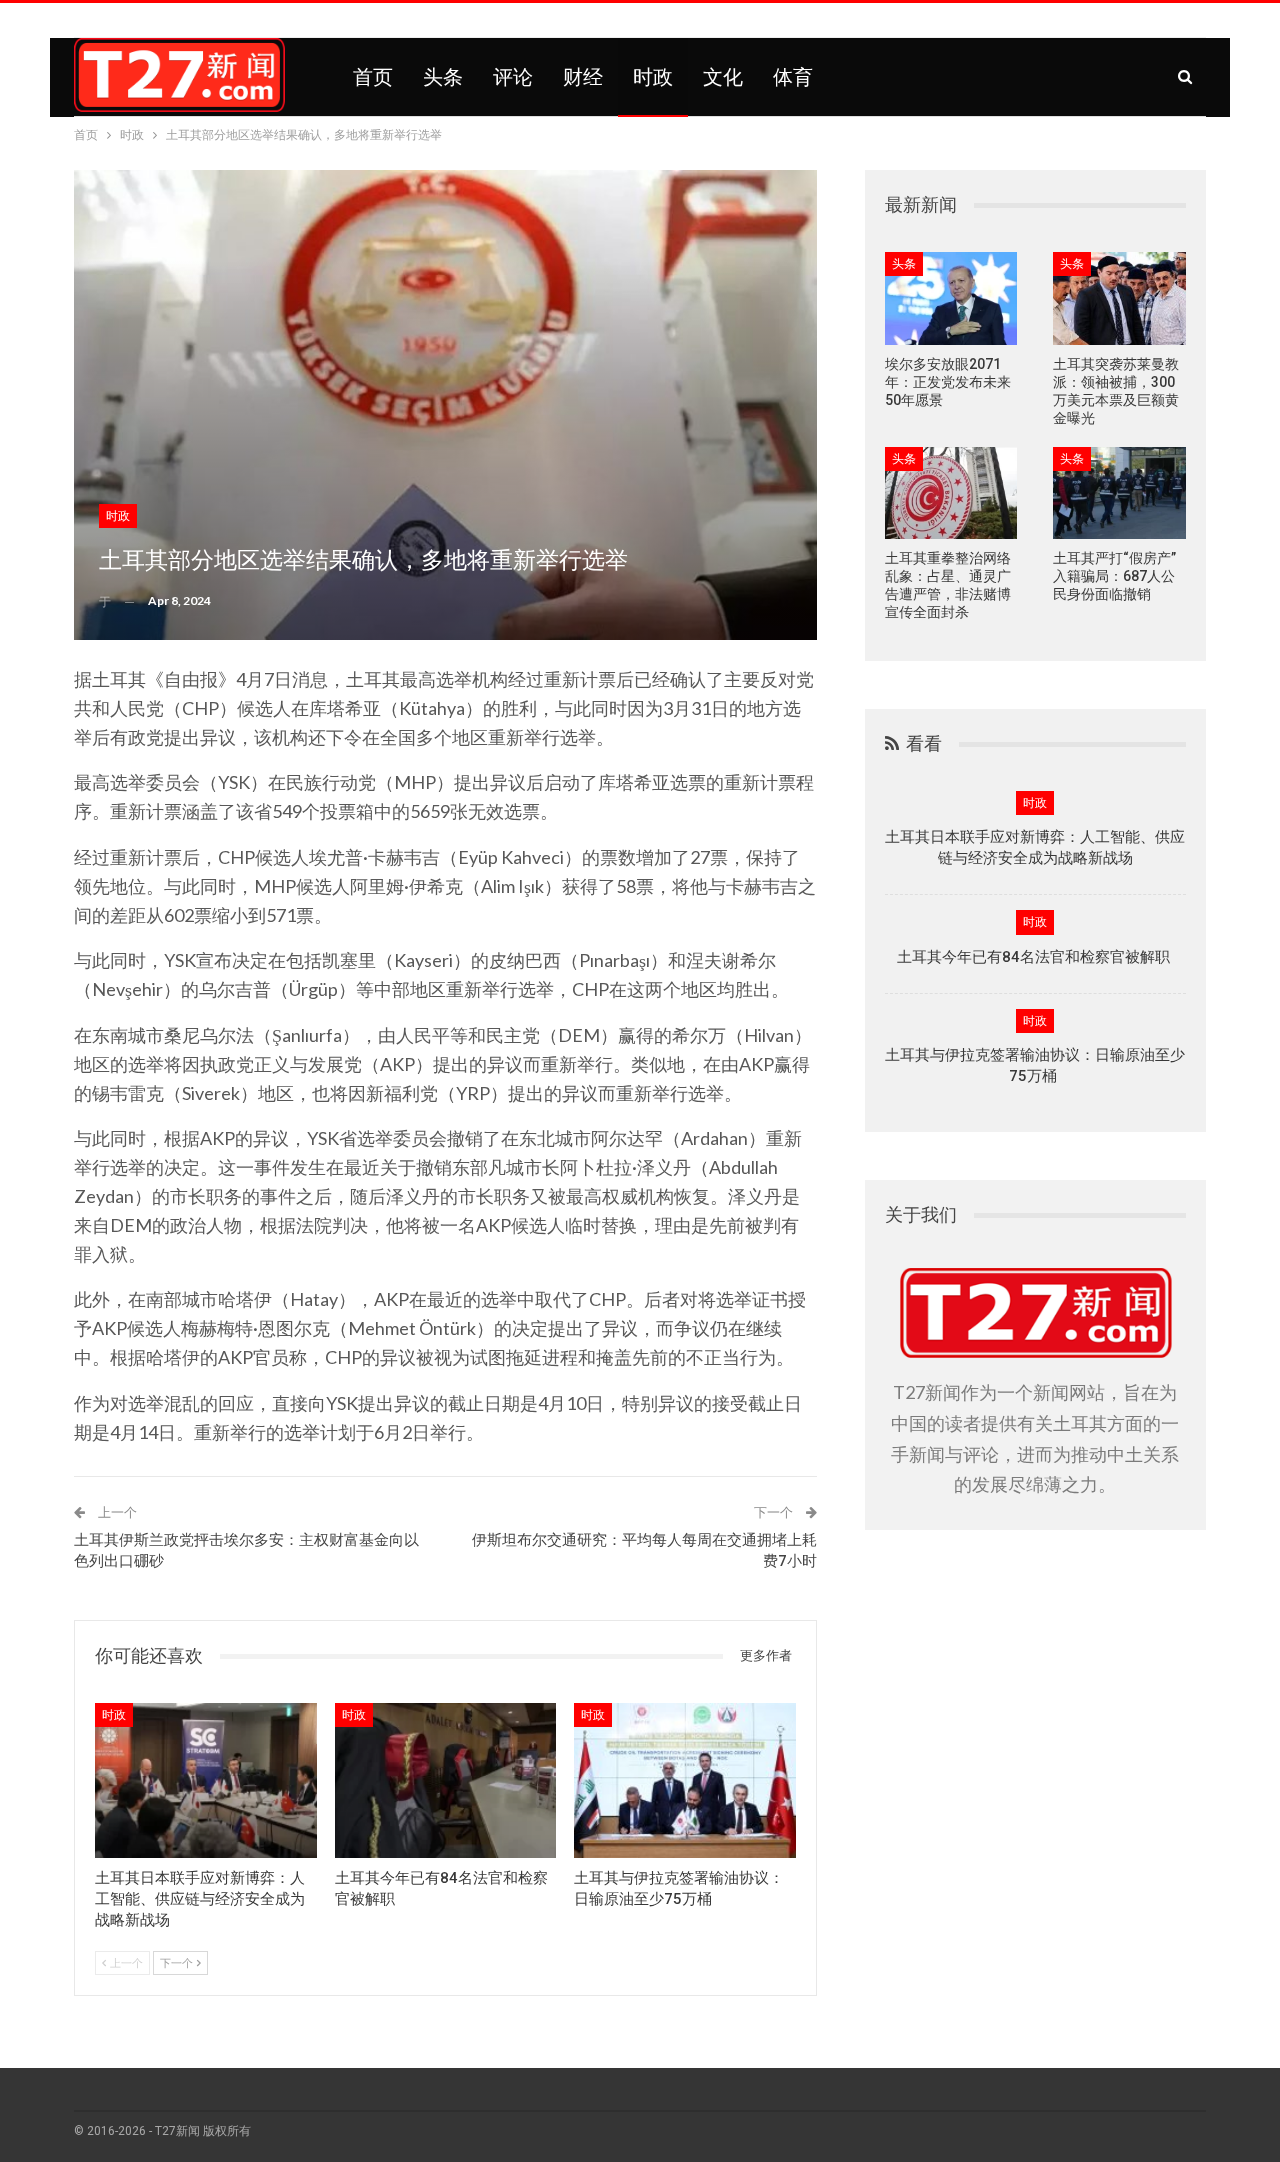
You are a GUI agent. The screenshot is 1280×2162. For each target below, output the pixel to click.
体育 (793, 77)
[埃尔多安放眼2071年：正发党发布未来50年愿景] (951, 298)
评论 (513, 77)
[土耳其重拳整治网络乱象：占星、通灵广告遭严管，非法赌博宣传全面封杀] (951, 493)
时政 (653, 77)
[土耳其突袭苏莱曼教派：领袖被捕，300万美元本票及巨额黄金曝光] (1119, 298)
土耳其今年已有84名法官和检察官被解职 (1035, 957)
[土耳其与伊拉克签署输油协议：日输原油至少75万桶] (685, 1780)
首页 (373, 77)
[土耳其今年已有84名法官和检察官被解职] (446, 1780)
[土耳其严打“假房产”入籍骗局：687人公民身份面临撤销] (1119, 493)
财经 (583, 77)
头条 (443, 77)
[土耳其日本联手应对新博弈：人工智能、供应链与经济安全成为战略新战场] (206, 1780)
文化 (723, 77)
